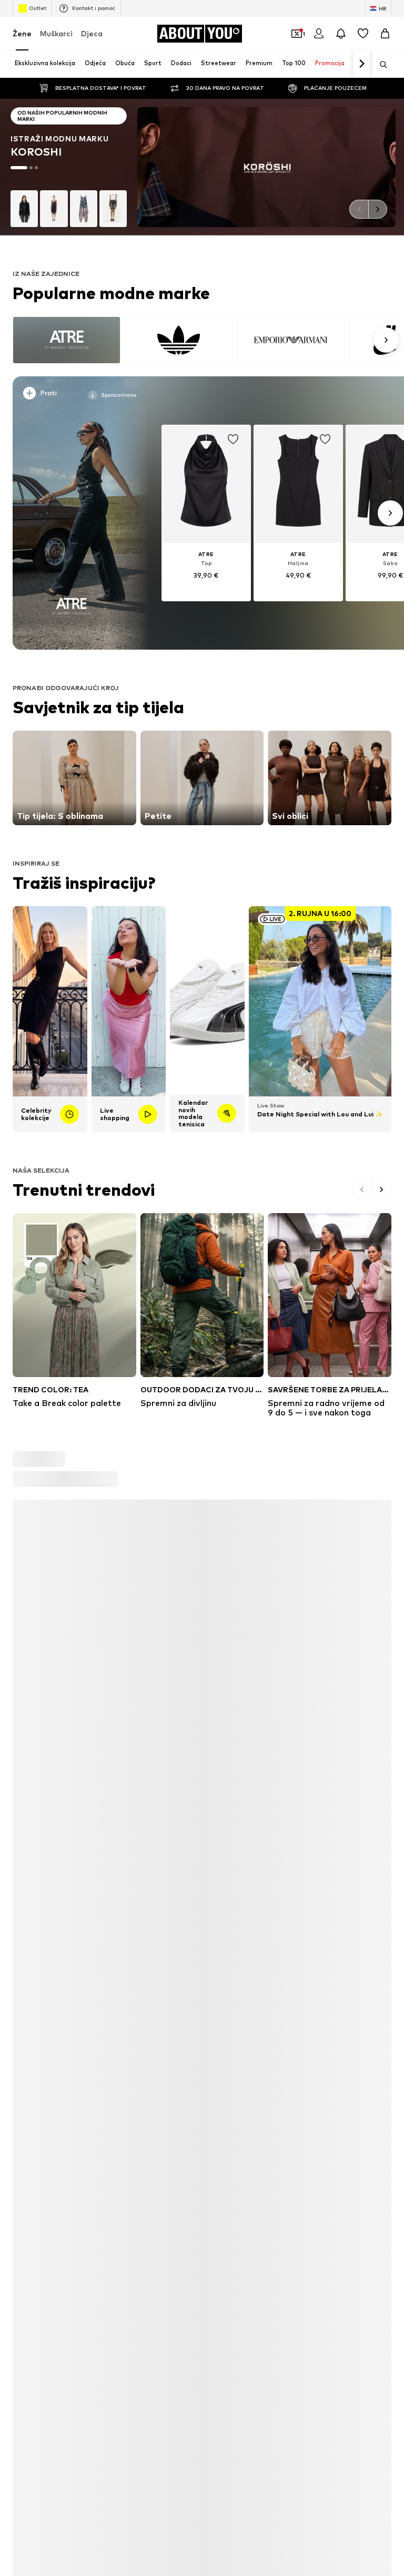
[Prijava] (319, 34)
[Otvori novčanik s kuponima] (297, 34)
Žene (22, 33)
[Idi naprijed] (361, 64)
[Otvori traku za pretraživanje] (380, 65)
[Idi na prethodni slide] (359, 209)
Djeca (92, 33)
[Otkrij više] (71, 513)
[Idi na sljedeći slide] (378, 209)
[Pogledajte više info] (75, 395)
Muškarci (56, 33)
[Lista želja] (363, 34)
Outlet (38, 8)
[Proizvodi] (74, 2336)
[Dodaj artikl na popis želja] (233, 439)
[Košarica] (385, 34)
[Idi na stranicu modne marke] (202, 167)
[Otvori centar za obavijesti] (341, 34)
